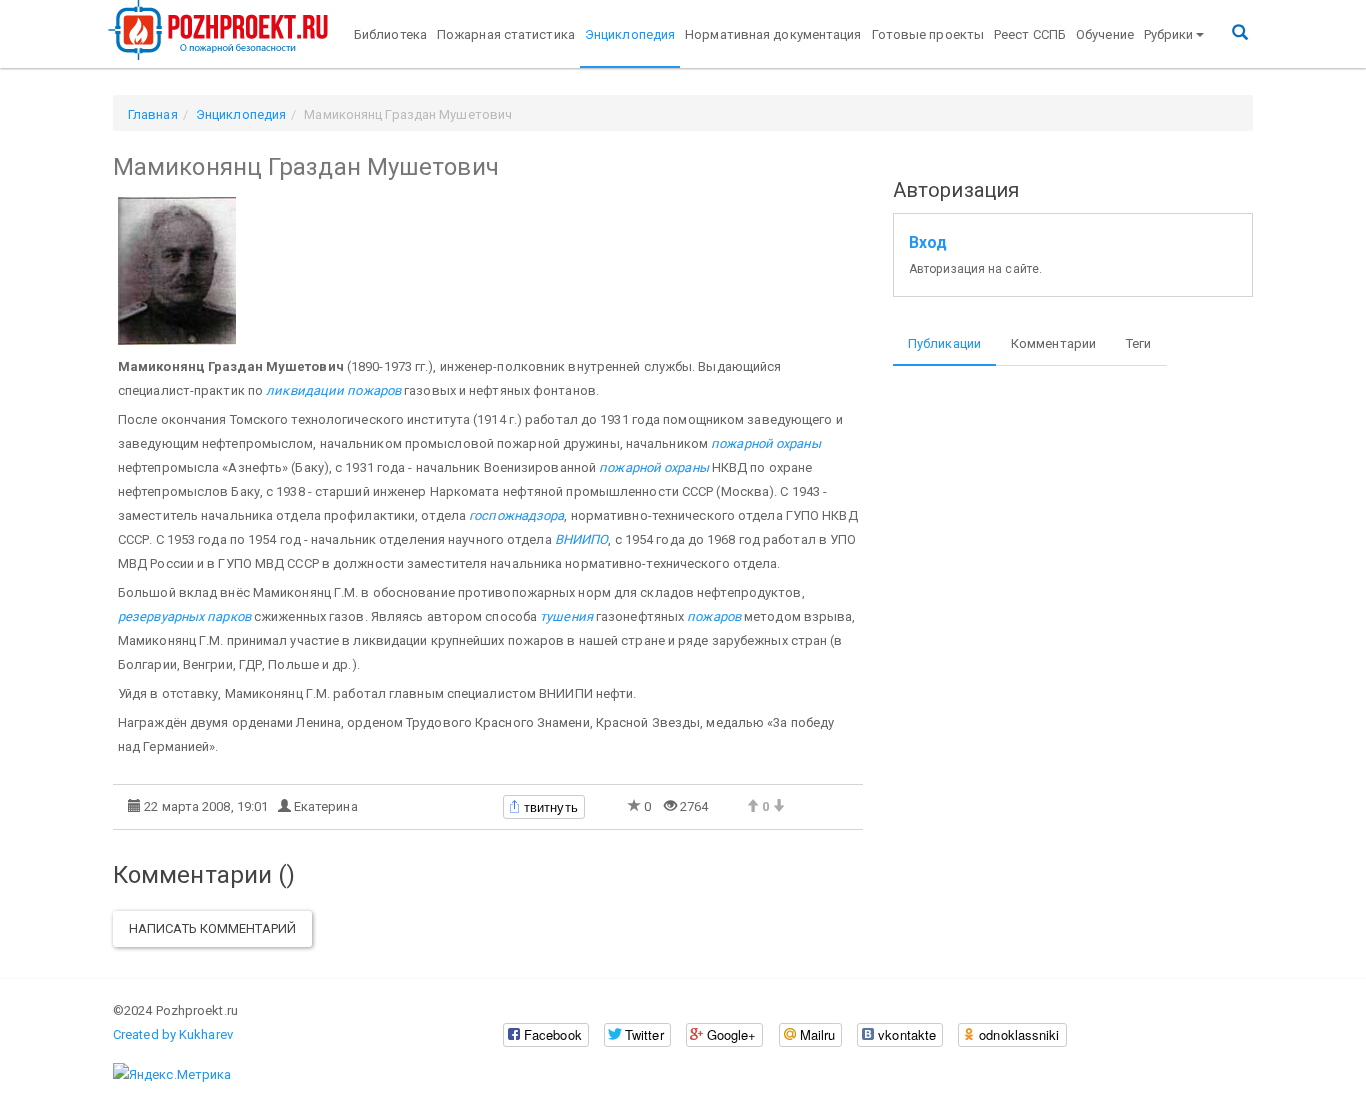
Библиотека (390, 34)
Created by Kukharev (173, 1034)
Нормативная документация (773, 34)
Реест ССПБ (1030, 34)
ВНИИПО (582, 539)
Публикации (944, 343)
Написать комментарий (212, 928)
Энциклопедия (630, 34)
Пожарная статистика (506, 34)
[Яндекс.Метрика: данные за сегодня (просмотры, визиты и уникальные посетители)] (172, 1075)
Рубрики (1169, 34)
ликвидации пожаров (333, 390)
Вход (928, 243)
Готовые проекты (928, 34)
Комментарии (1053, 343)
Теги (1138, 343)
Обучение (1105, 34)
